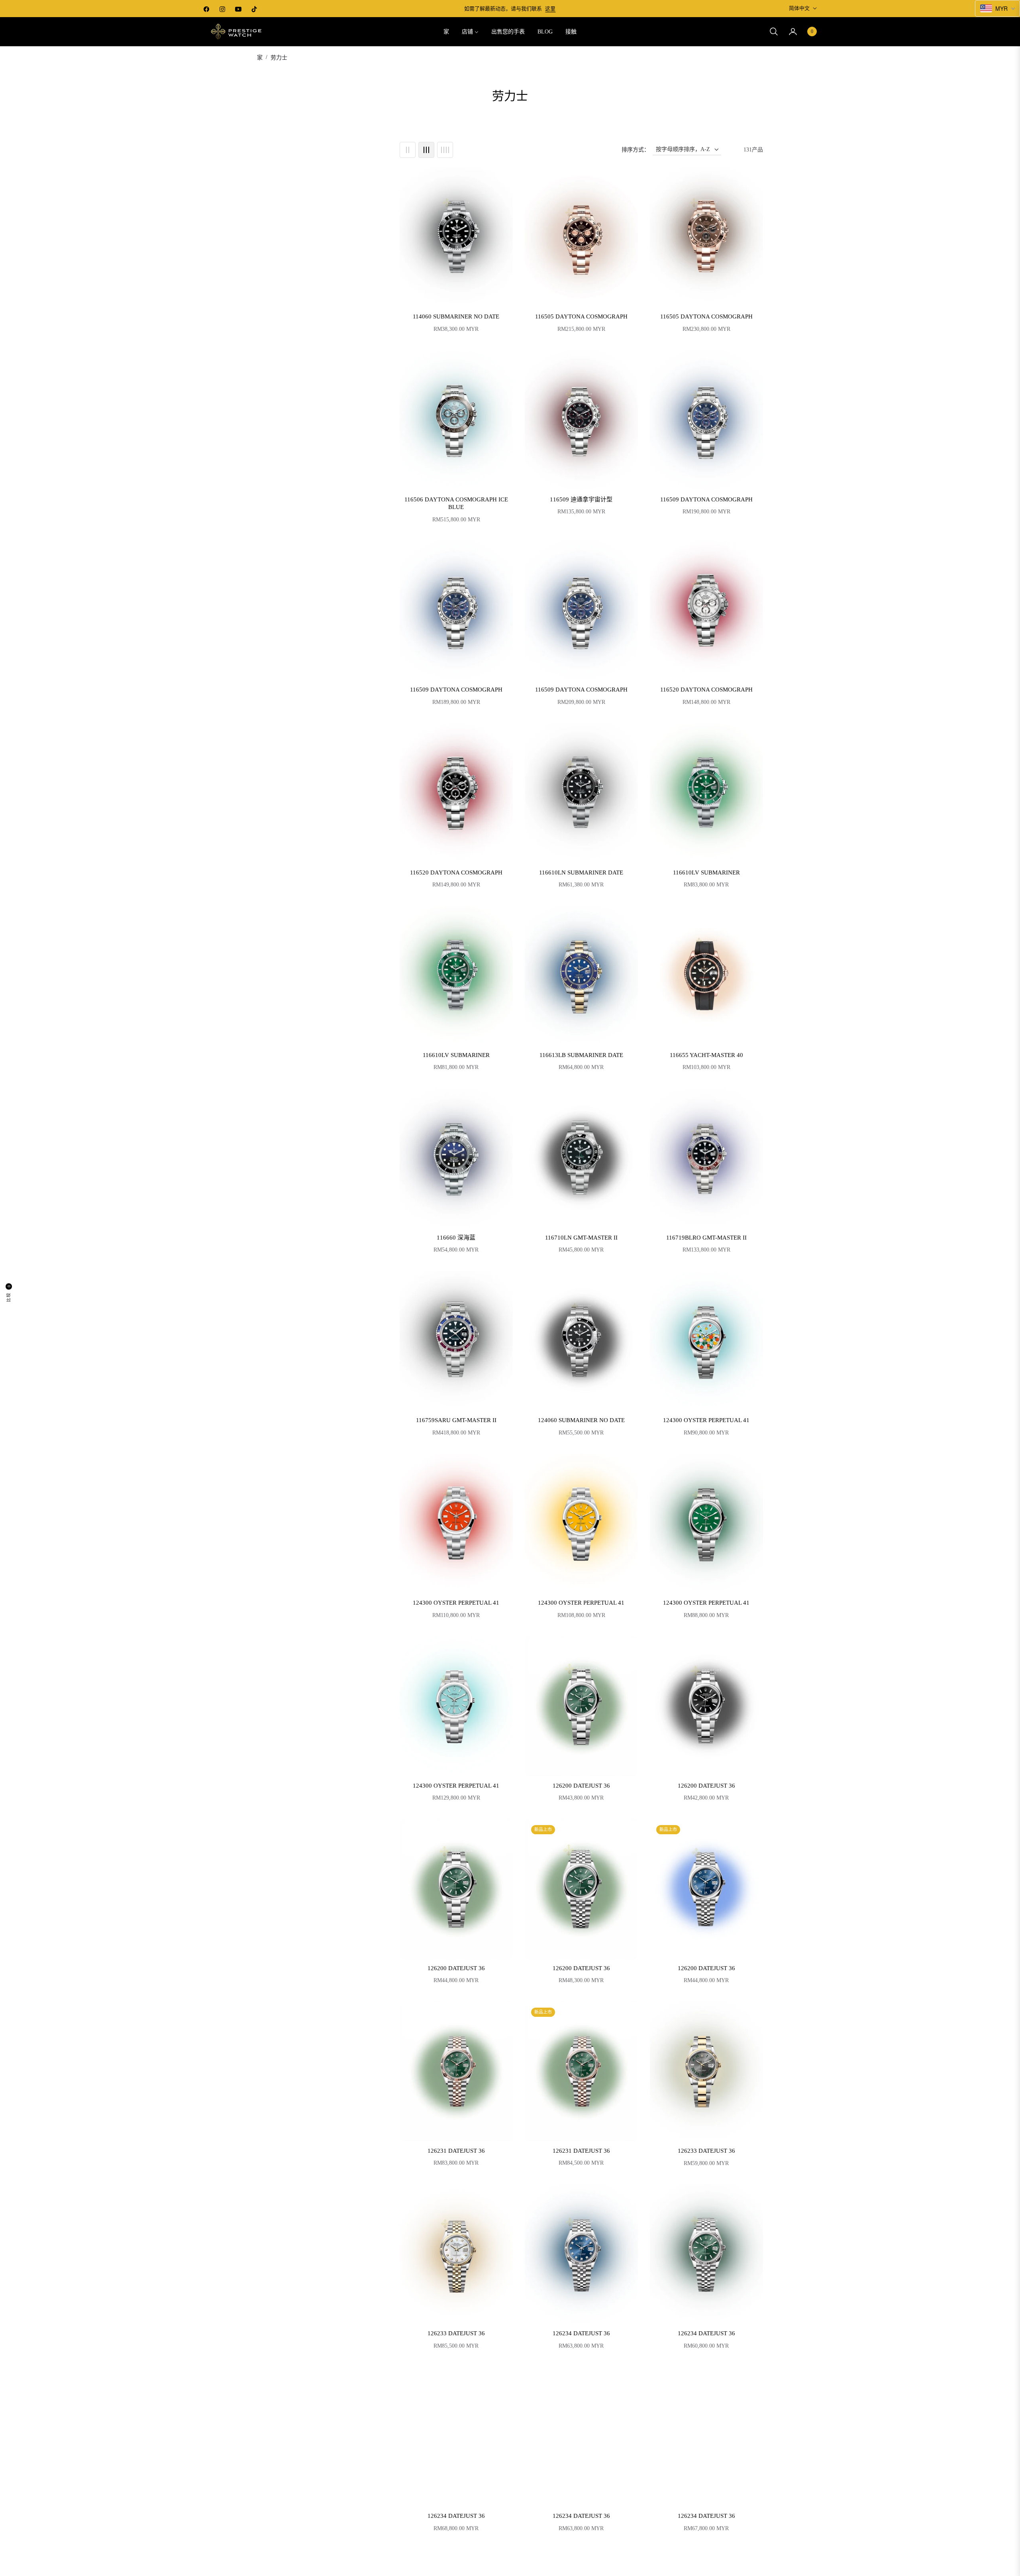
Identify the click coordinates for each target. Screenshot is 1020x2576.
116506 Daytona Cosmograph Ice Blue (456, 503)
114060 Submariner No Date (456, 316)
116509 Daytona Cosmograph (706, 499)
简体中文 (799, 8)
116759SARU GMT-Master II (456, 1420)
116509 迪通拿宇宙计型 (581, 499)
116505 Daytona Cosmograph (581, 316)
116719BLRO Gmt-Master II (706, 1238)
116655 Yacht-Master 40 (706, 1055)
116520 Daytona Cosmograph (706, 690)
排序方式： (636, 150)
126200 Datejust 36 (581, 1786)
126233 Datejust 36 (706, 2151)
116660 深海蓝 (456, 1238)
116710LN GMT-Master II (581, 1238)
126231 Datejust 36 (456, 2151)
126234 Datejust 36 (581, 2333)
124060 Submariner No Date (581, 1420)
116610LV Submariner (706, 872)
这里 (550, 9)
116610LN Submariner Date (581, 872)
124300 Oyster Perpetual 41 (706, 1420)
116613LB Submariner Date (581, 1055)
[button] (774, 31)
